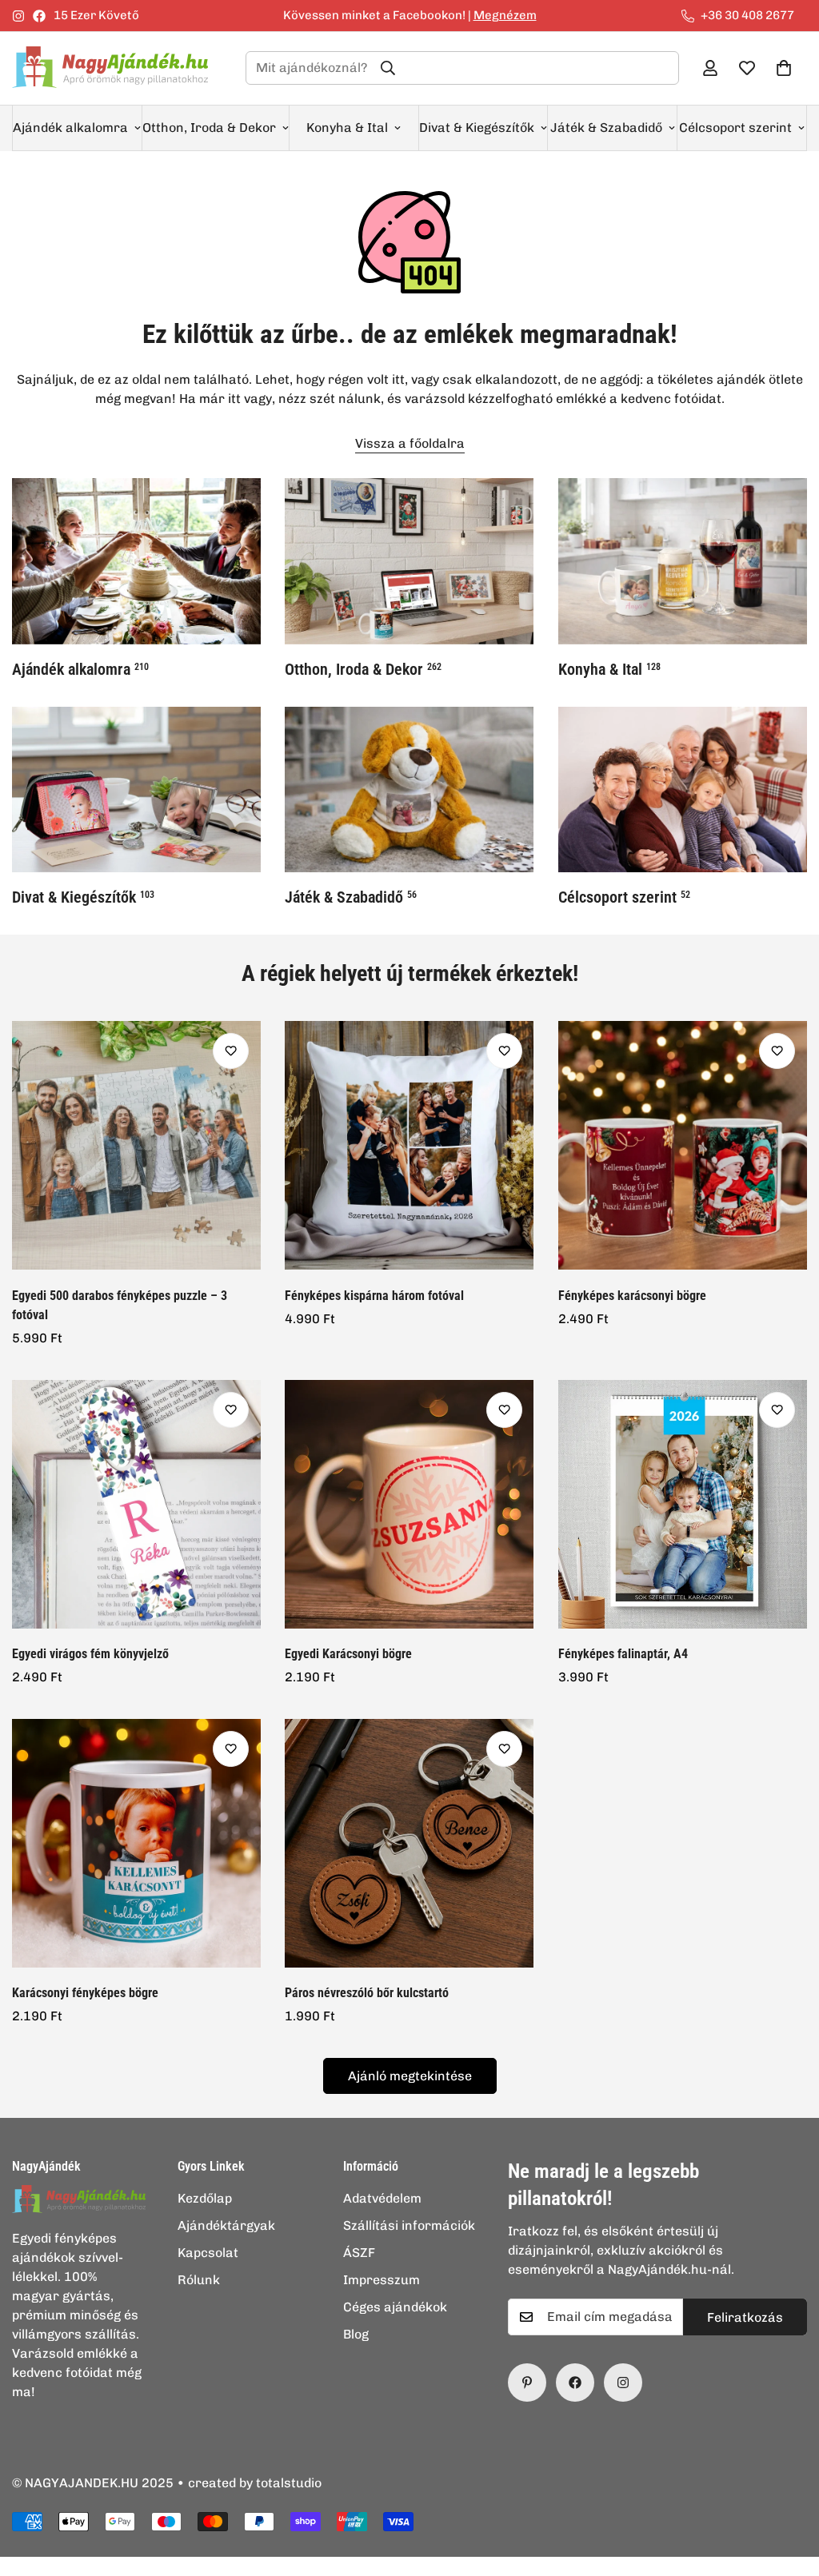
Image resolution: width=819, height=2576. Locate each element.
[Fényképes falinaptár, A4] (683, 1504)
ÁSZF (359, 2253)
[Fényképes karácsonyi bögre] (683, 1145)
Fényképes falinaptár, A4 (623, 1654)
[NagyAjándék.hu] (116, 68)
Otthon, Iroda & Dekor (209, 128)
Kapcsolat (208, 2253)
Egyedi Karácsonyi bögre (348, 1654)
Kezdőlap (205, 2198)
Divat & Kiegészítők (477, 128)
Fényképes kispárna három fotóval (374, 1296)
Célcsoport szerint (735, 128)
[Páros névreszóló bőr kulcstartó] (409, 1843)
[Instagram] (18, 16)
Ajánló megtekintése (410, 2076)
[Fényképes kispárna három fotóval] (409, 1145)
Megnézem (505, 15)
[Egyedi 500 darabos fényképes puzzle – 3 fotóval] (136, 1145)
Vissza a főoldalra (410, 443)
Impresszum (382, 2280)
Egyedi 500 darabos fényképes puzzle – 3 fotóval (120, 1305)
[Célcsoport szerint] (683, 790)
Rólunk (199, 2280)
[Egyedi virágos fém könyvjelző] (136, 1504)
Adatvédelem (382, 2198)
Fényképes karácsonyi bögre (632, 1296)
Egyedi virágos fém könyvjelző (90, 1654)
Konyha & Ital (347, 128)
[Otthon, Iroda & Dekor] (409, 561)
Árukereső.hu (436, 2567)
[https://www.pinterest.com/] (527, 2383)
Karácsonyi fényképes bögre (85, 1993)
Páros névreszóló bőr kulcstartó (367, 1993)
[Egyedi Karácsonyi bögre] (409, 1504)
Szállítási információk (409, 2225)
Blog (356, 2334)
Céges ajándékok (395, 2307)
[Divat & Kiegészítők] (136, 790)
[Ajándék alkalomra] (136, 561)
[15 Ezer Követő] (575, 2383)
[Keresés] (388, 68)
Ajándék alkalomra (70, 128)
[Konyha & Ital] (683, 561)
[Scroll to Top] (788, 2489)
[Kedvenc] (231, 1051)
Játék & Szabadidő (606, 128)
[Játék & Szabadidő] (409, 790)
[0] (784, 68)
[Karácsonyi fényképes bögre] (136, 1843)
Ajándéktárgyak (226, 2225)
